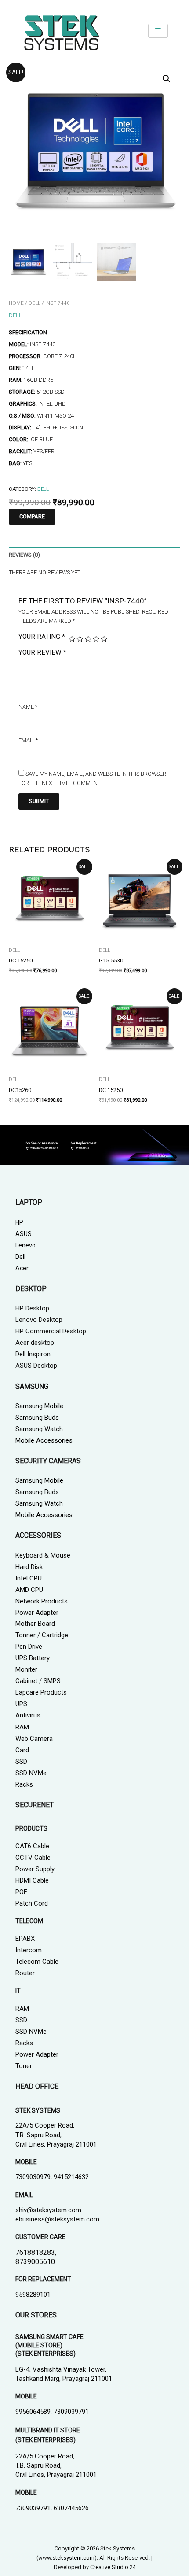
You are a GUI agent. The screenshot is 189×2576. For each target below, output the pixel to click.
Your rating (42, 637)
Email (28, 740)
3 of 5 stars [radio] (88, 639)
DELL (35, 303)
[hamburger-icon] (158, 31)
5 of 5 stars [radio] (104, 639)
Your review (42, 652)
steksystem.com (73, 2558)
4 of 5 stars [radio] (96, 639)
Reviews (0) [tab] (24, 555)
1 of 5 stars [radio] (72, 639)
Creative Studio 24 (113, 2567)
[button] (167, 79)
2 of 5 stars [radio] (80, 639)
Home (16, 303)
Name (28, 707)
